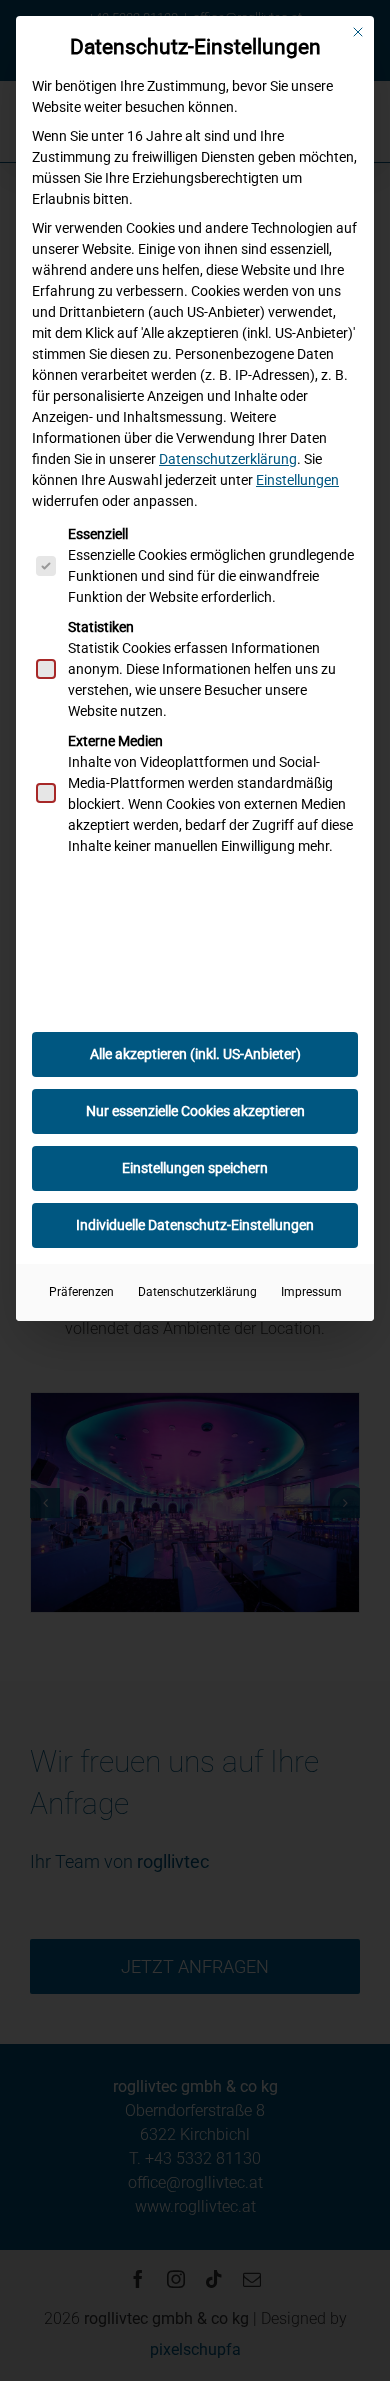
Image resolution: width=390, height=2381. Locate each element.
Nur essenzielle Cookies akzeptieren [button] (195, 1111)
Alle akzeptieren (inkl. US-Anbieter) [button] (195, 1054)
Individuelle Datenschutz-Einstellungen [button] (195, 1225)
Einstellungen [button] (297, 480)
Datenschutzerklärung (228, 459)
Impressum (311, 1292)
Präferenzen (81, 1292)
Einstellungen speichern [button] (195, 1168)
